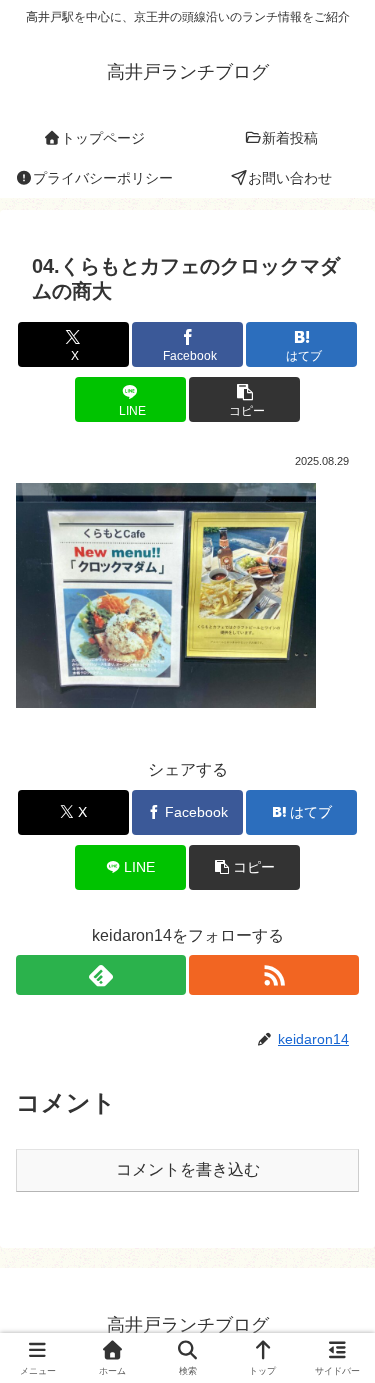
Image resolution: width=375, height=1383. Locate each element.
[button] (244, 399)
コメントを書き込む (188, 1169)
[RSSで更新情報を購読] (274, 975)
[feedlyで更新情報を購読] (101, 975)
